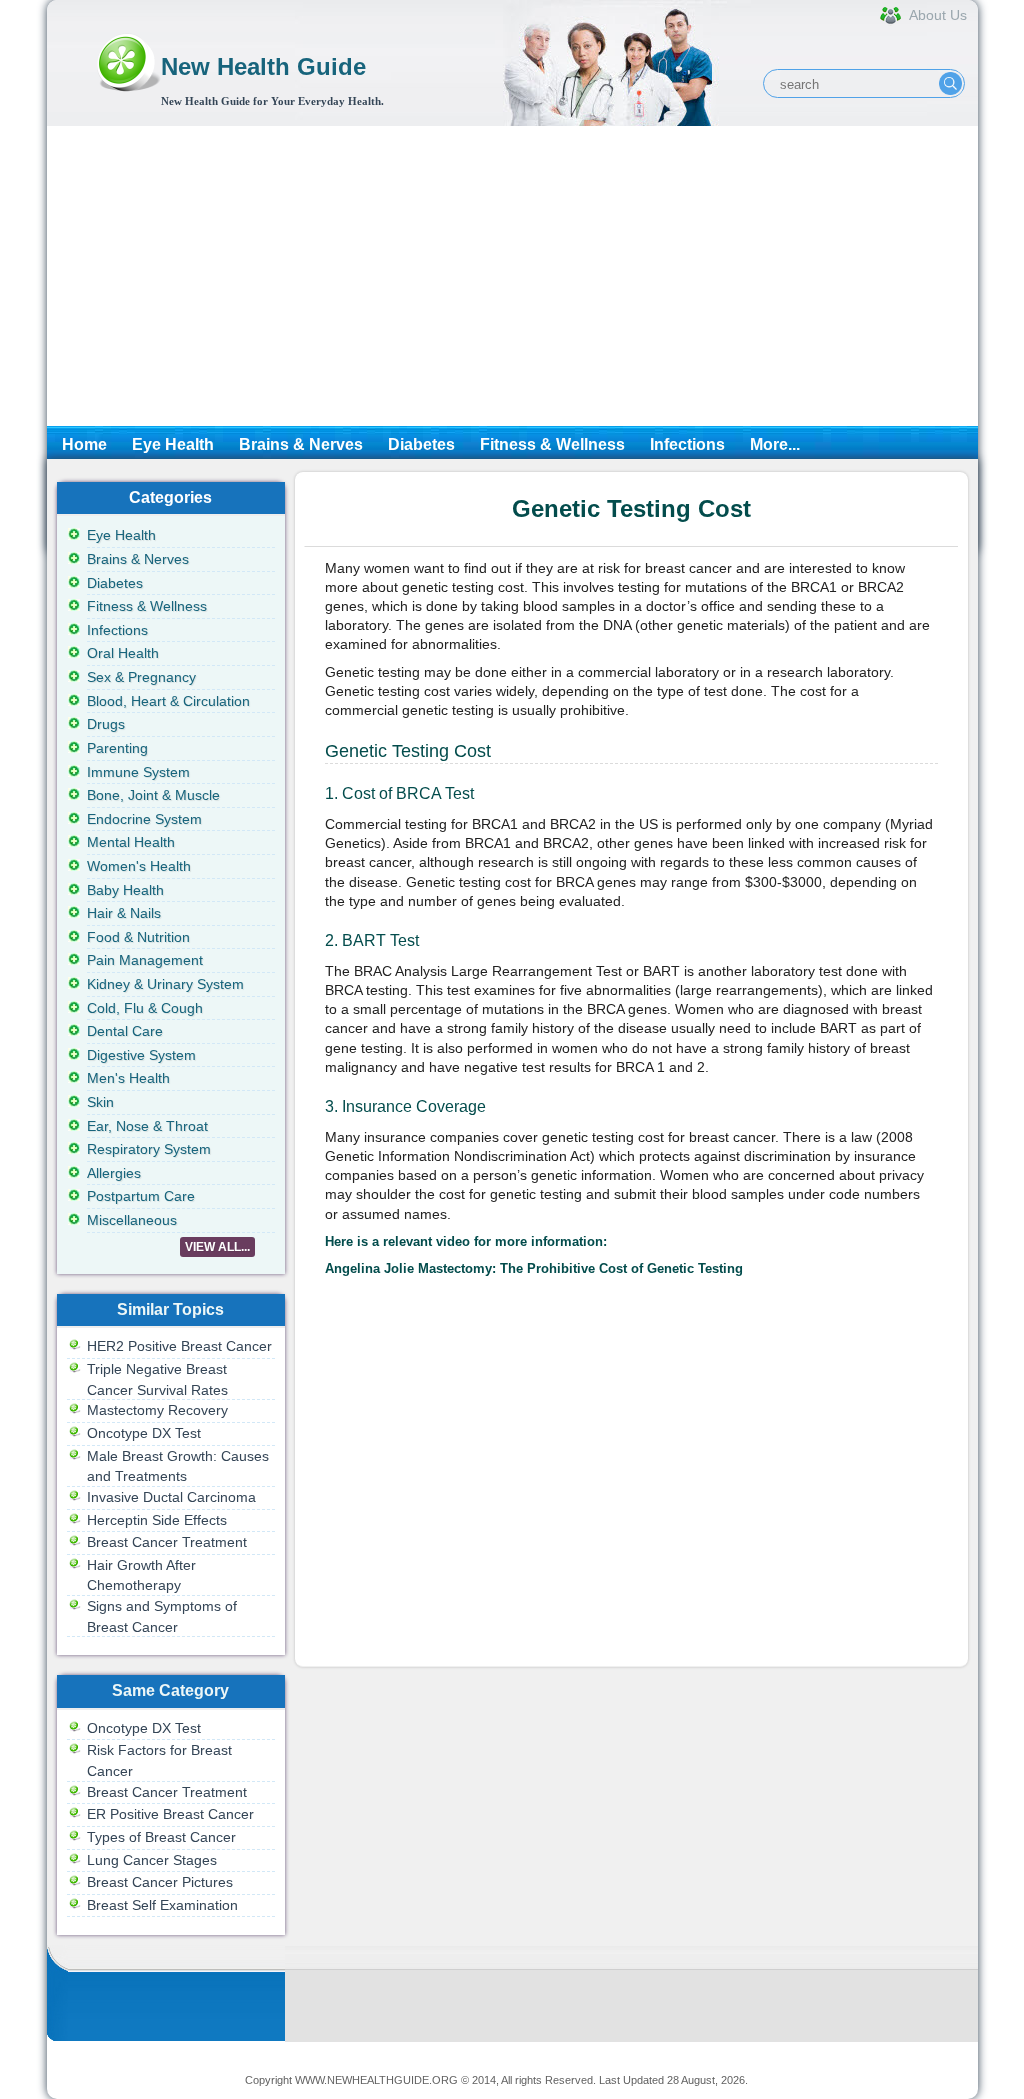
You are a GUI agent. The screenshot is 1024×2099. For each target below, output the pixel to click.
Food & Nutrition (138, 937)
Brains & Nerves (301, 444)
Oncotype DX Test (144, 1433)
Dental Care (125, 1031)
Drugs (106, 724)
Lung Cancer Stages (152, 1860)
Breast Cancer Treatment (167, 1542)
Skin (100, 1102)
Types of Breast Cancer (161, 1837)
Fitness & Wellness (552, 444)
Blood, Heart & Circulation (168, 701)
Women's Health (139, 866)
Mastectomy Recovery (157, 1410)
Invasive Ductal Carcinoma (171, 1497)
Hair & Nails (124, 913)
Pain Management (145, 960)
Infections (687, 444)
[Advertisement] (512, 276)
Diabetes (421, 444)
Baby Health (125, 890)
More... (775, 444)
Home (84, 444)
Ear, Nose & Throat (147, 1126)
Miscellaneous (132, 1220)
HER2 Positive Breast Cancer (179, 1346)
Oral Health (123, 653)
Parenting (117, 748)
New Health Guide (263, 66)
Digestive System (141, 1055)
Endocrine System (144, 819)
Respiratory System (149, 1149)
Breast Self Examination (162, 1905)
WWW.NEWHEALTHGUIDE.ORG (376, 2080)
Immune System (138, 772)
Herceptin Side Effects (157, 1520)
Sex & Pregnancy (141, 677)
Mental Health (131, 842)
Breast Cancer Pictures (160, 1882)
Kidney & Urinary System (165, 984)
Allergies (114, 1173)
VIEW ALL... (217, 1247)
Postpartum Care (141, 1196)
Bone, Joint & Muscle (153, 795)
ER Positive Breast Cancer (170, 1814)
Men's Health (128, 1078)
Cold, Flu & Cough (145, 1008)
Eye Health (173, 444)
